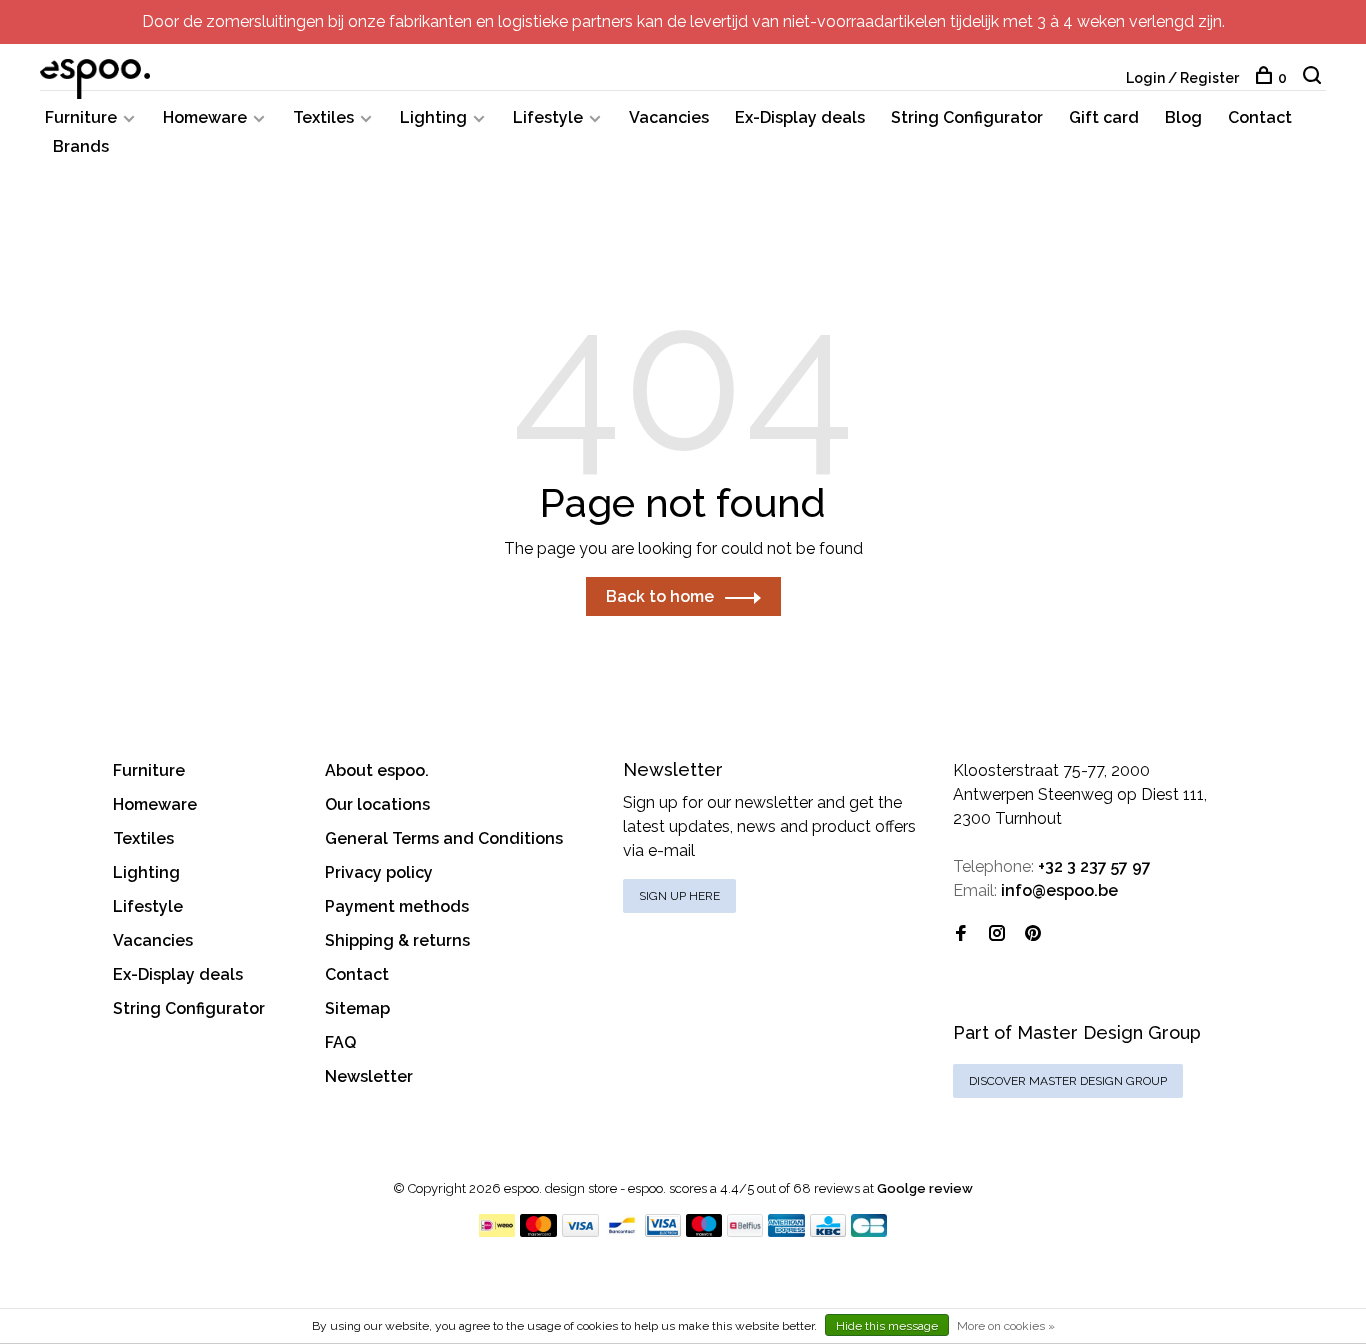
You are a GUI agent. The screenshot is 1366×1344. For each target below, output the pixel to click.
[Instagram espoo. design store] (997, 934)
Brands (81, 146)
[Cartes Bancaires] (869, 1231)
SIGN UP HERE (679, 896)
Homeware (205, 117)
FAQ (340, 1042)
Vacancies (669, 117)
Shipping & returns (397, 940)
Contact (1260, 117)
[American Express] (786, 1231)
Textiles (323, 117)
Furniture (81, 117)
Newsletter (369, 1076)
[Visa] (580, 1231)
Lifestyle (548, 117)
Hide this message (887, 1326)
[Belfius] (745, 1231)
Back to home (660, 596)
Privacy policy (379, 872)
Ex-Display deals (800, 117)
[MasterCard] (538, 1231)
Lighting (433, 117)
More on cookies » (1006, 1326)
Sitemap (357, 1008)
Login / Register (1182, 78)
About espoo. (377, 770)
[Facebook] (961, 934)
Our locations (377, 804)
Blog (1183, 117)
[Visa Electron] (663, 1231)
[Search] (1314, 78)
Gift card (1104, 117)
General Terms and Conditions (444, 838)
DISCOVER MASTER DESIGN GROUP (1068, 1081)
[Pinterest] (1033, 934)
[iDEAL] (497, 1231)
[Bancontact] (622, 1231)
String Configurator (967, 117)
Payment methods (397, 906)
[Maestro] (704, 1231)
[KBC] (828, 1231)
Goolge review (925, 1188)
